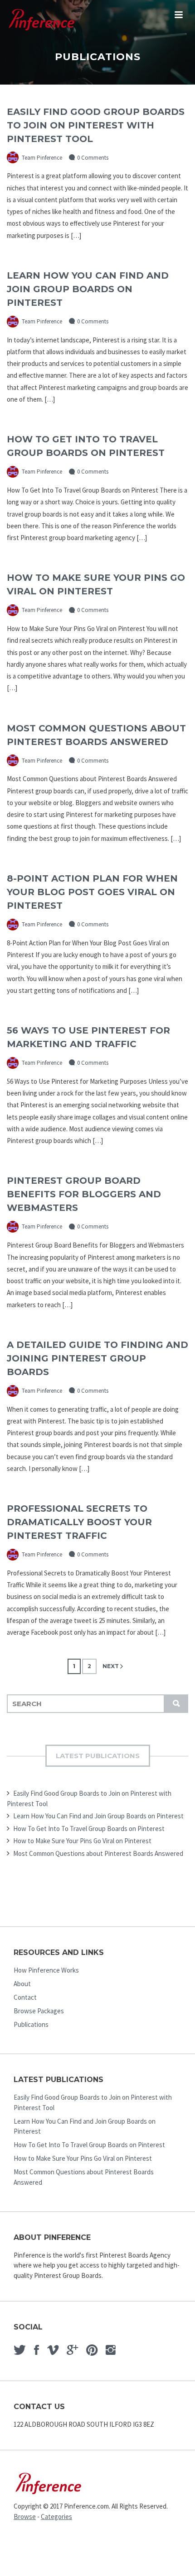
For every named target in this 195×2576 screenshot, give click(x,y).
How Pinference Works (46, 1970)
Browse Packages (39, 2011)
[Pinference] (42, 21)
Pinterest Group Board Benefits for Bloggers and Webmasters (84, 1194)
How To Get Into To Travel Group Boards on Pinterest (89, 1829)
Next (111, 1666)
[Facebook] (37, 2350)
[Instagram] (111, 2350)
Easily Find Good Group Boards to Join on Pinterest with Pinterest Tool (96, 125)
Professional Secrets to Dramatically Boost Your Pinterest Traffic (79, 1522)
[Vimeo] (53, 2350)
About (22, 1984)
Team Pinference (41, 158)
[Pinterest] (92, 2350)
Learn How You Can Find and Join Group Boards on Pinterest (88, 289)
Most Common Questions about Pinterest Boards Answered (98, 1853)
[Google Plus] (72, 2350)
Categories (56, 2517)
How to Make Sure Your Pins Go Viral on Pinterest (82, 1841)
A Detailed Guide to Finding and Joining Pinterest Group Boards (97, 1358)
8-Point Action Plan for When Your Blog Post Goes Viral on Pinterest (92, 892)
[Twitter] (20, 2350)
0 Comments (93, 158)
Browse (25, 2517)
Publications (31, 2024)
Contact (25, 1997)
